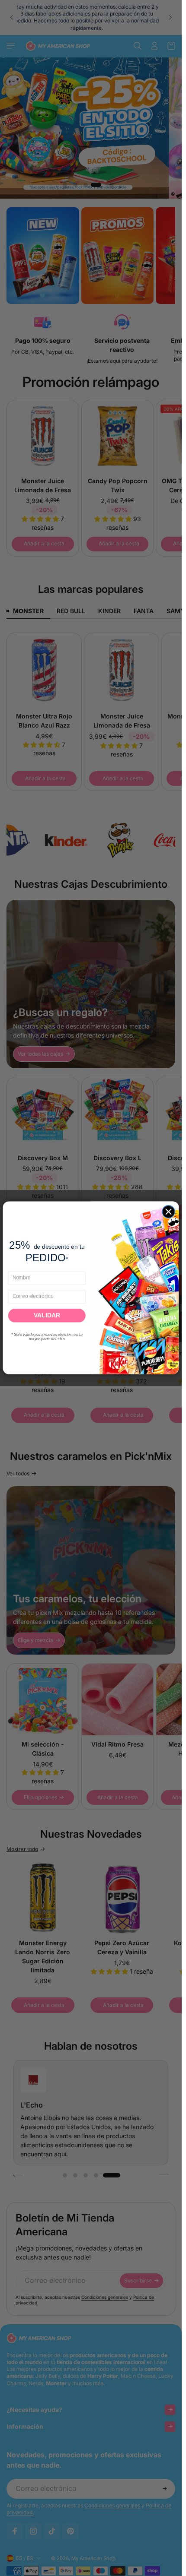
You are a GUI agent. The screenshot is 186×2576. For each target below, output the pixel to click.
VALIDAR (47, 1316)
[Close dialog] (168, 1212)
